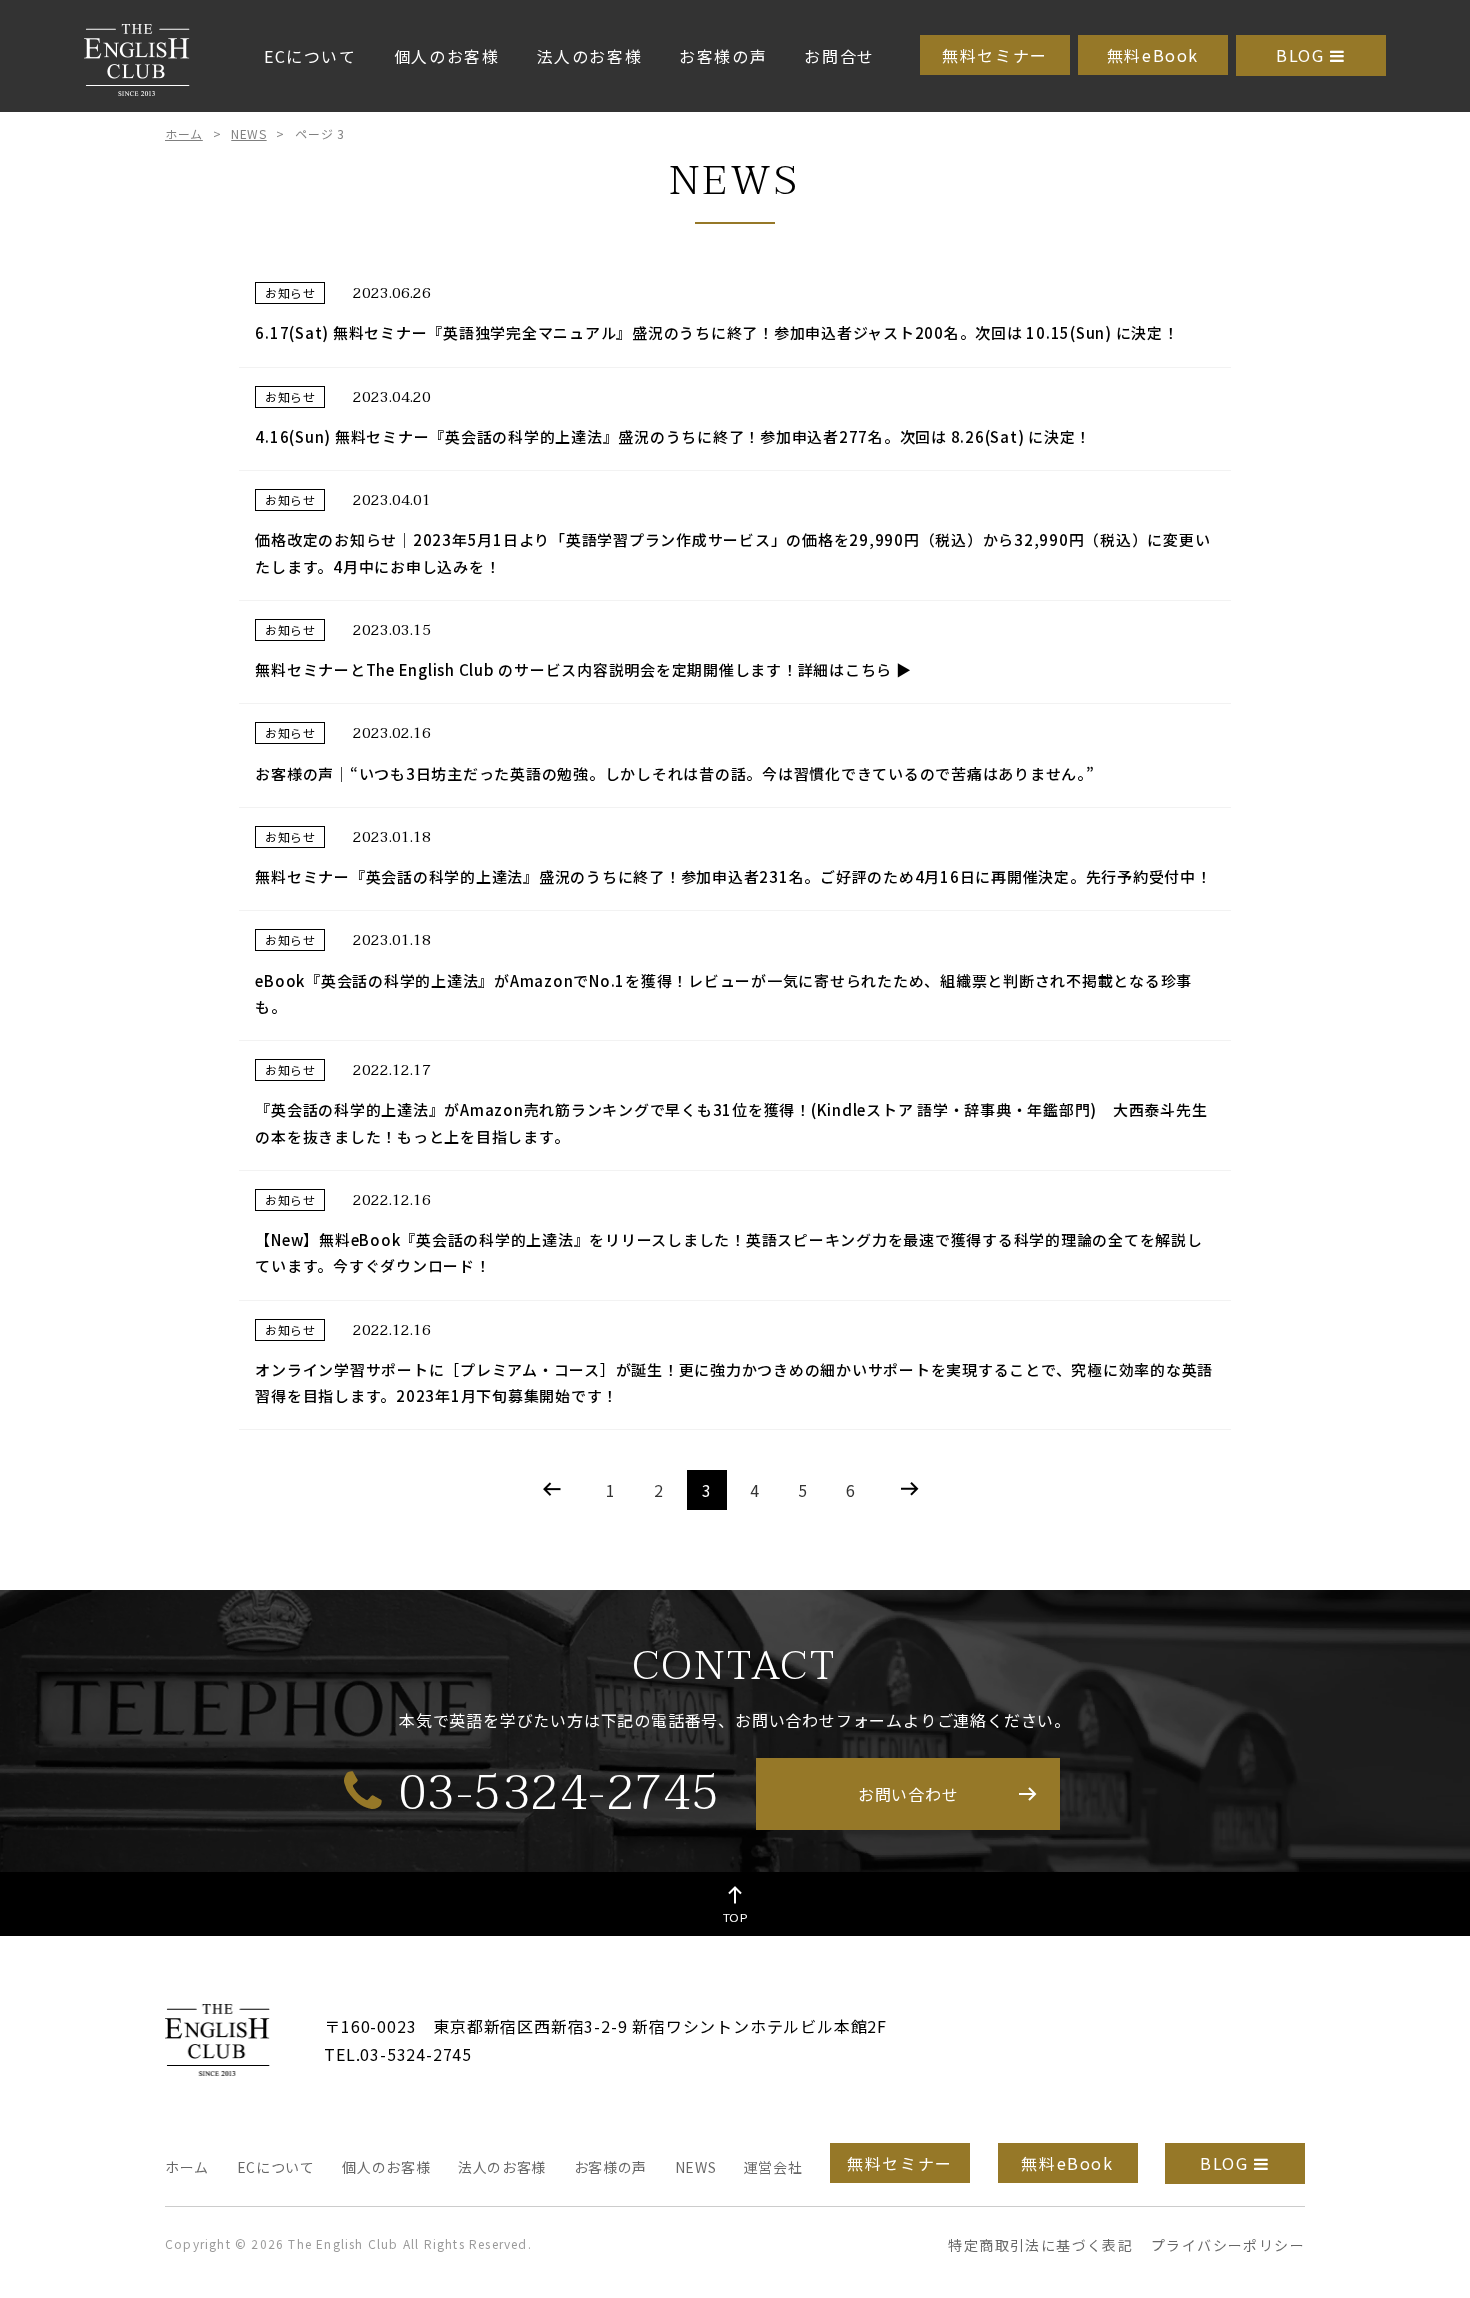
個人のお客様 (447, 56)
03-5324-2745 (559, 1792)
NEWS (248, 133)
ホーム (184, 133)
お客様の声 (723, 56)
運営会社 (773, 2167)
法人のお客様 (590, 56)
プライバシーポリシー (1228, 2245)
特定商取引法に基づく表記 (1040, 2245)
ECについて (310, 56)
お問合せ (839, 56)
